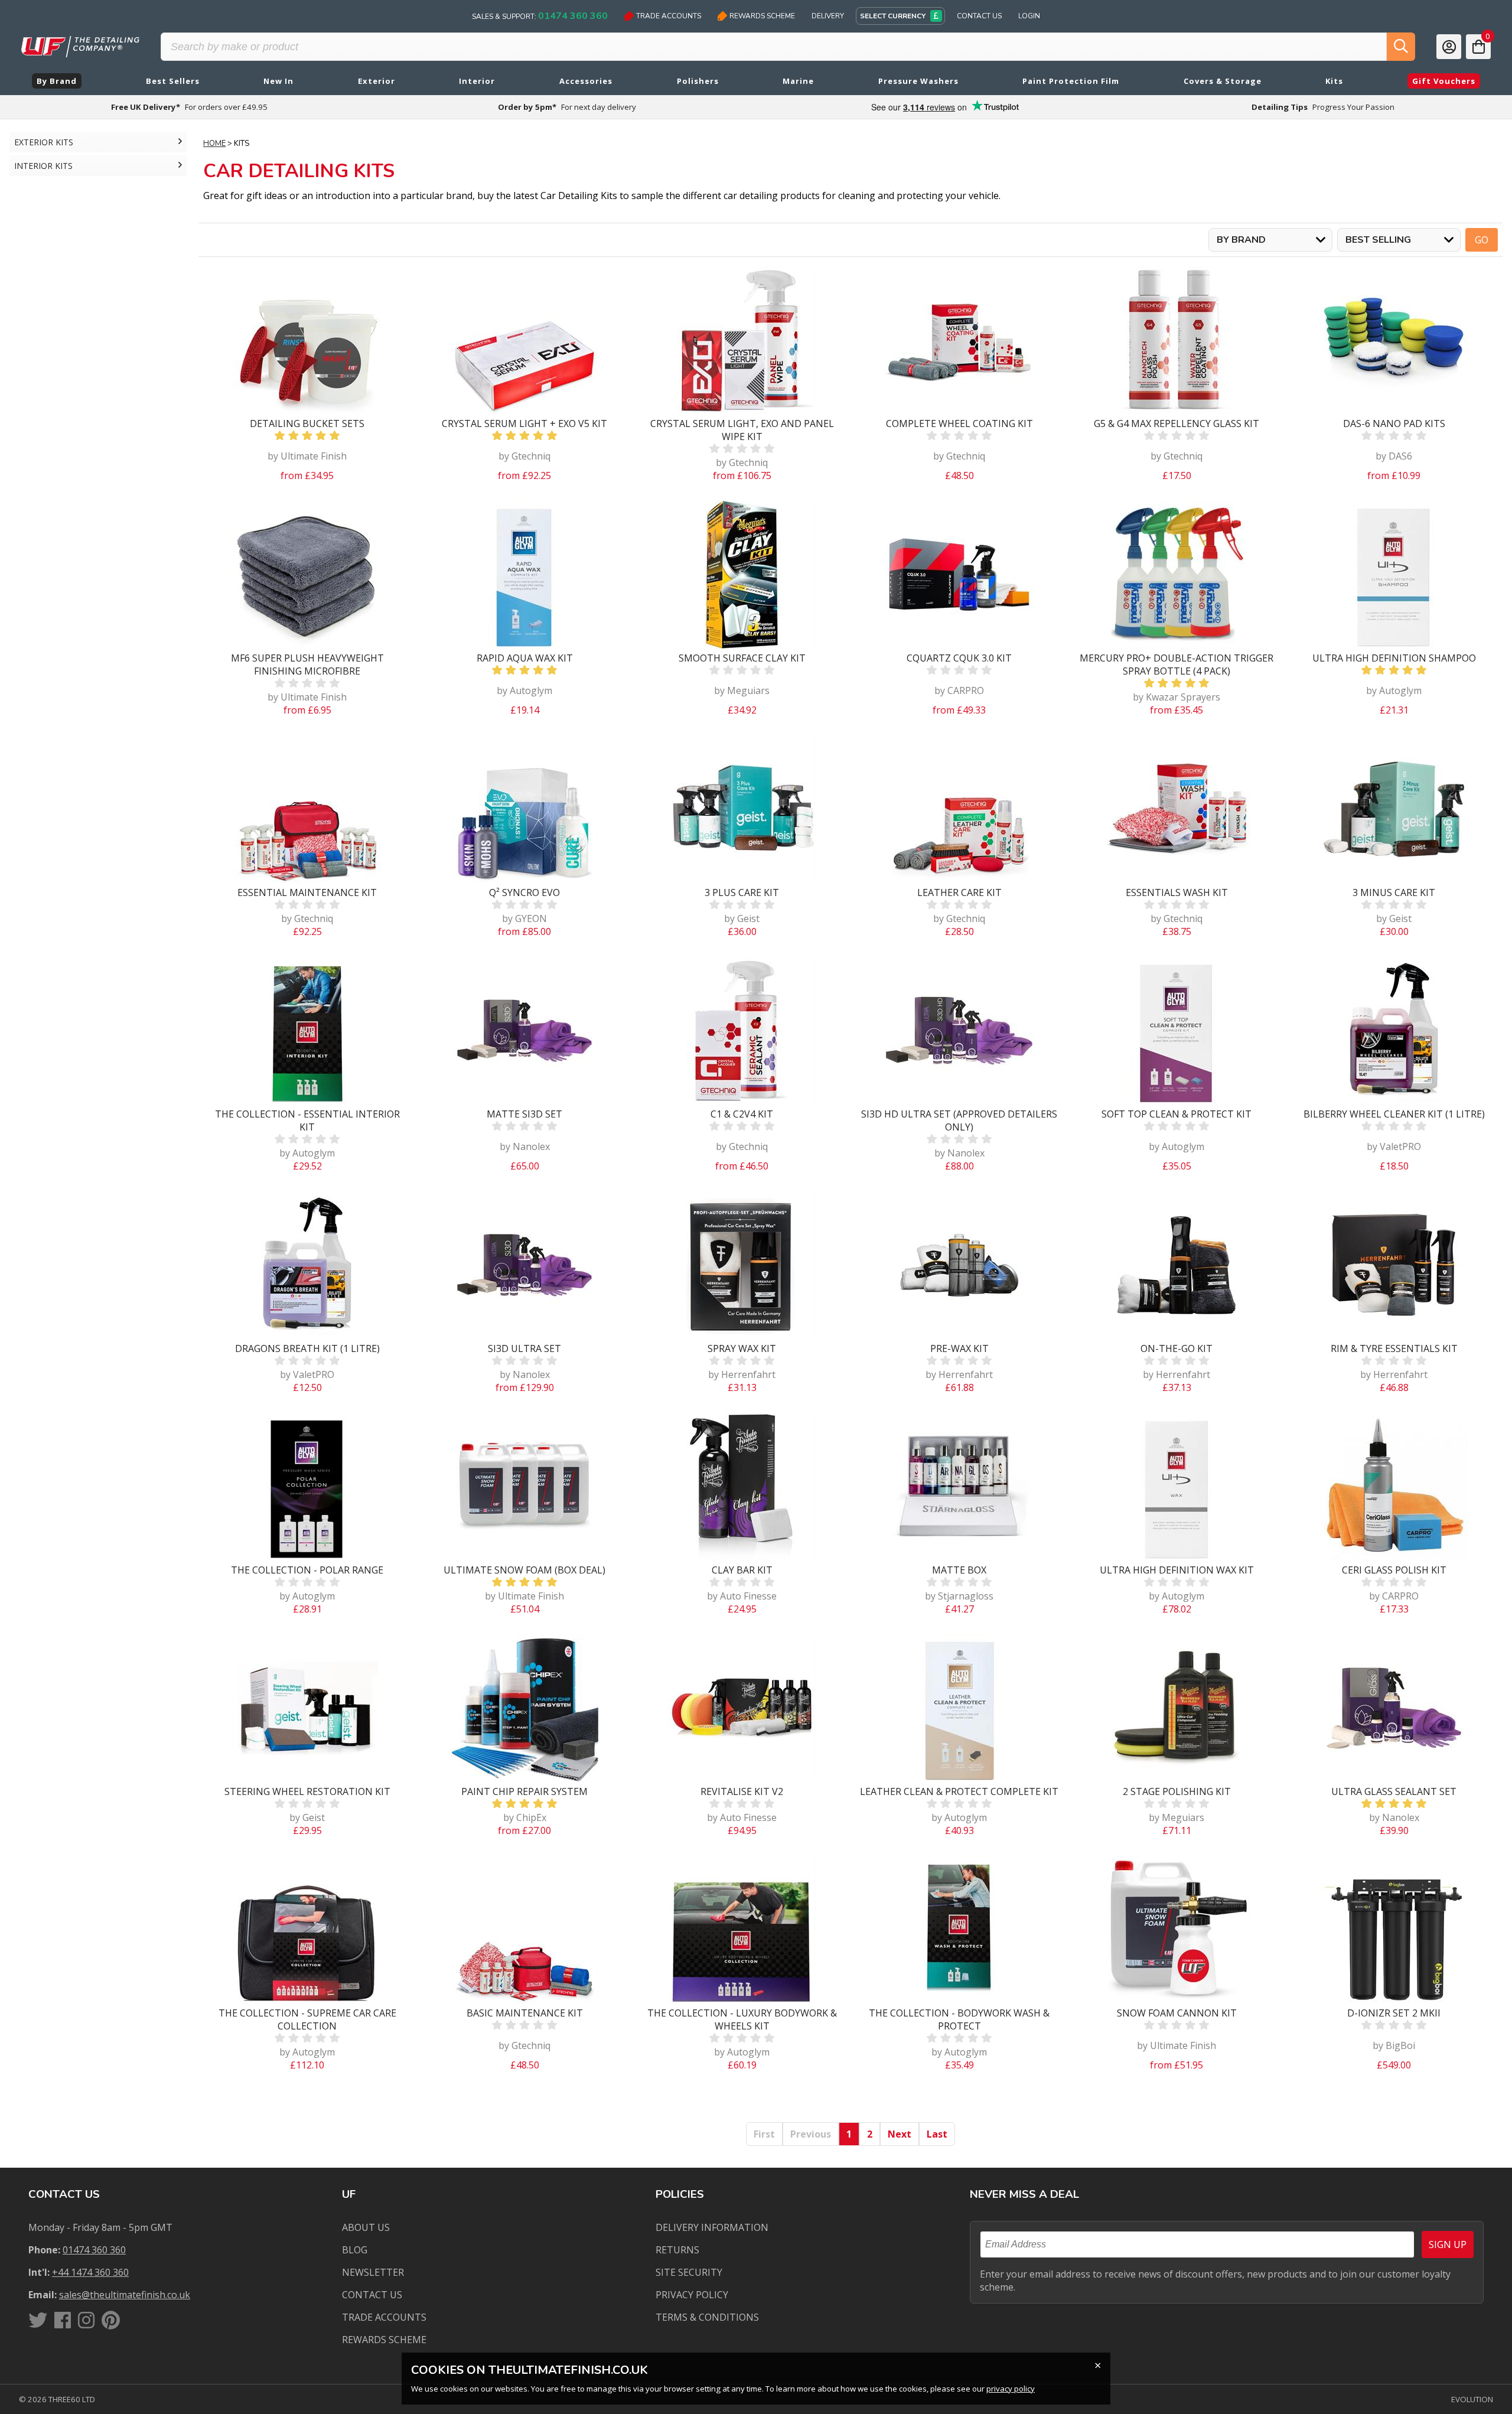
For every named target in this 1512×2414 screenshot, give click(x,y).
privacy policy (1011, 2389)
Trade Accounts (669, 16)
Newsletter (373, 2272)
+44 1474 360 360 (90, 2272)
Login (1029, 16)
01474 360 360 (94, 2250)
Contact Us (979, 16)
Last (937, 2134)
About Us (366, 2227)
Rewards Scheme (762, 16)
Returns (677, 2250)
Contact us (372, 2295)
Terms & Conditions (707, 2317)
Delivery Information (712, 2227)
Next (900, 2134)
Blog (355, 2250)
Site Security (689, 2272)
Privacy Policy (692, 2295)
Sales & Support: (540, 16)
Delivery (828, 16)
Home (214, 144)
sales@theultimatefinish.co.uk (125, 2295)
